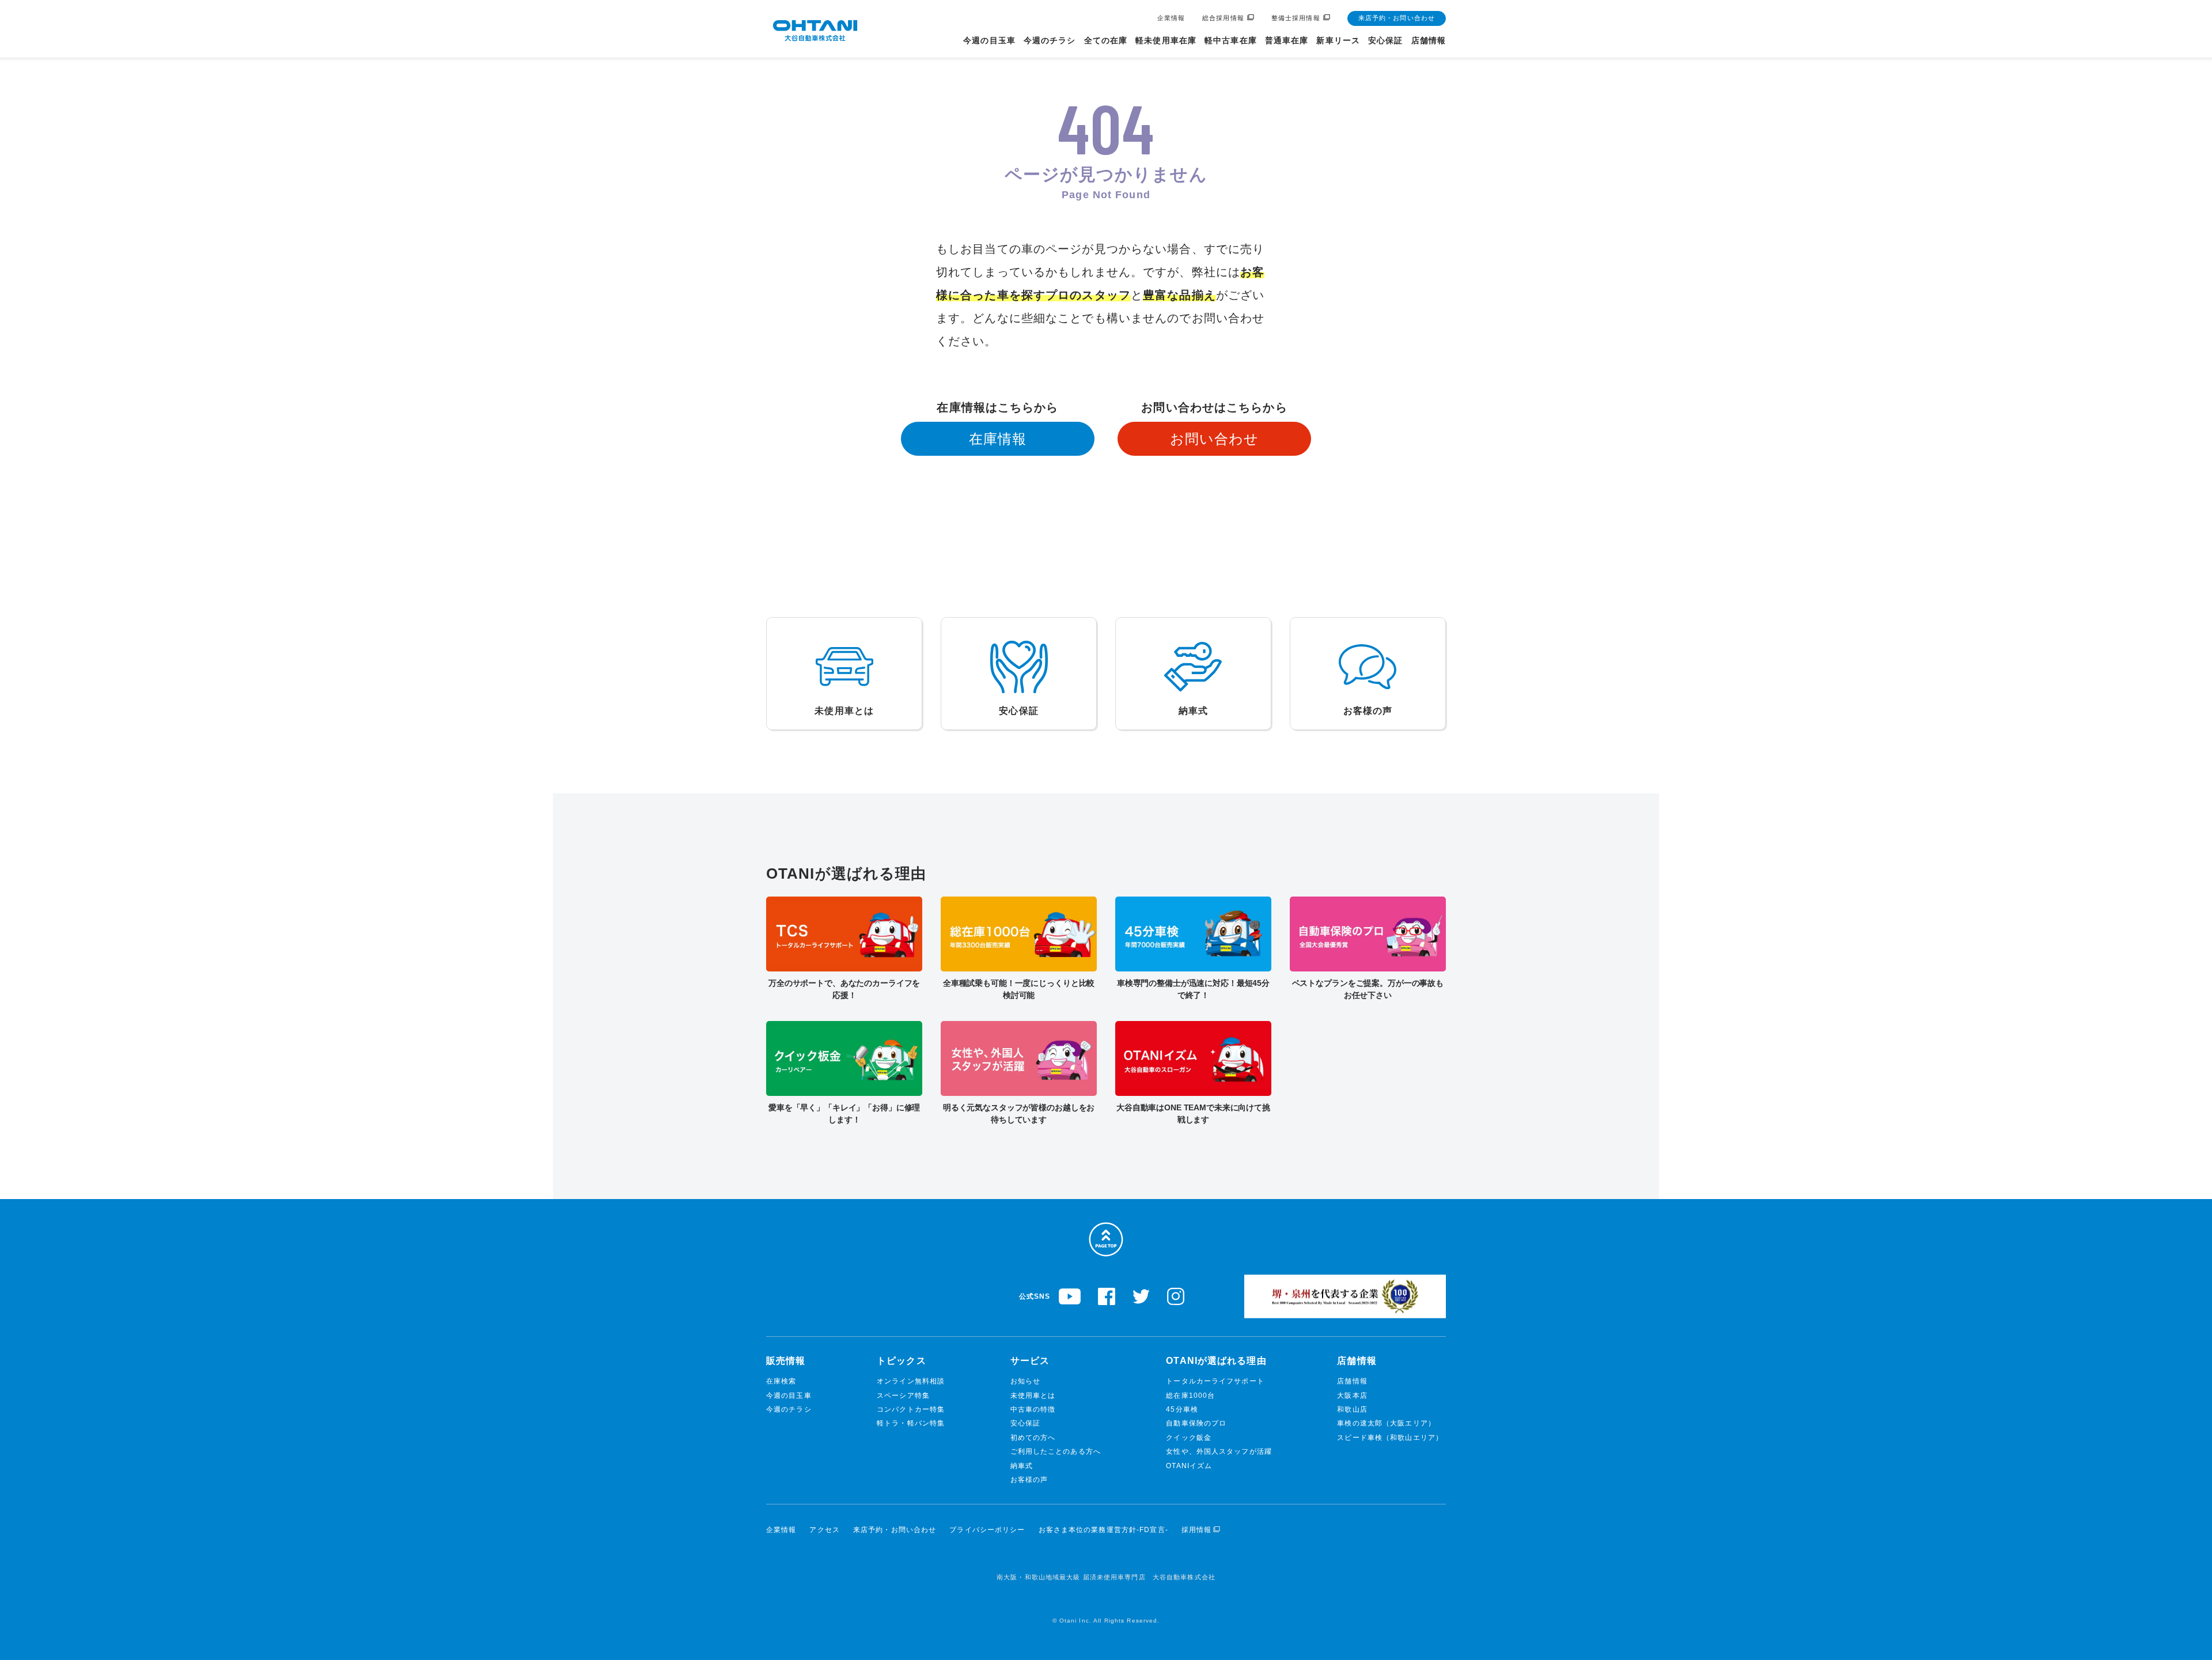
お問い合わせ (1215, 439)
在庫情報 (998, 439)
